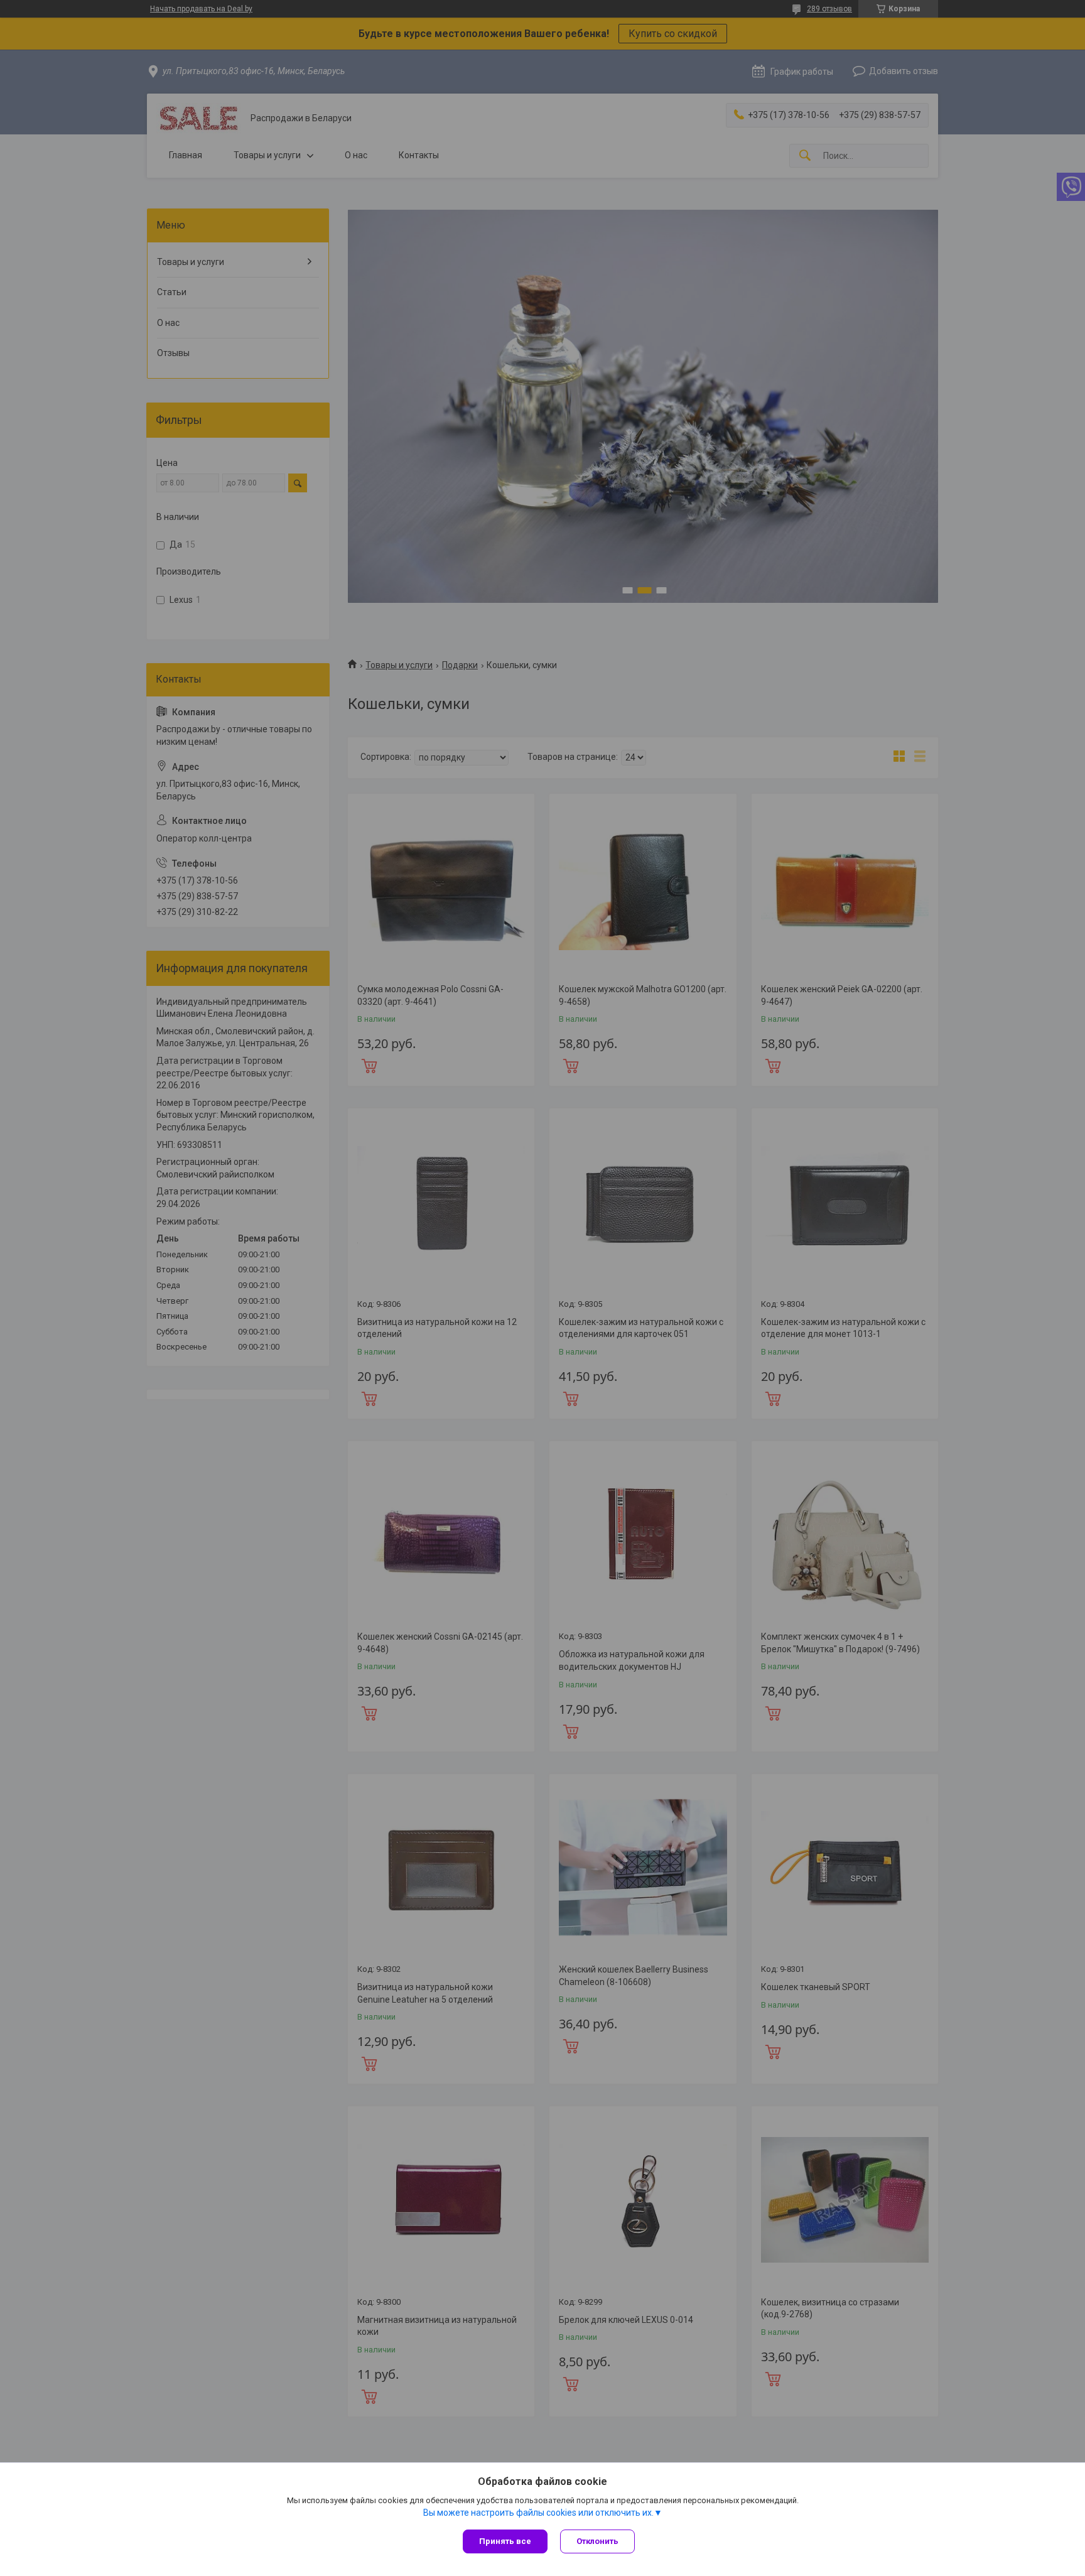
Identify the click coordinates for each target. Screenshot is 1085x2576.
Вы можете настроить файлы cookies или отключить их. (538, 2513)
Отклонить (597, 2541)
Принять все (505, 2541)
